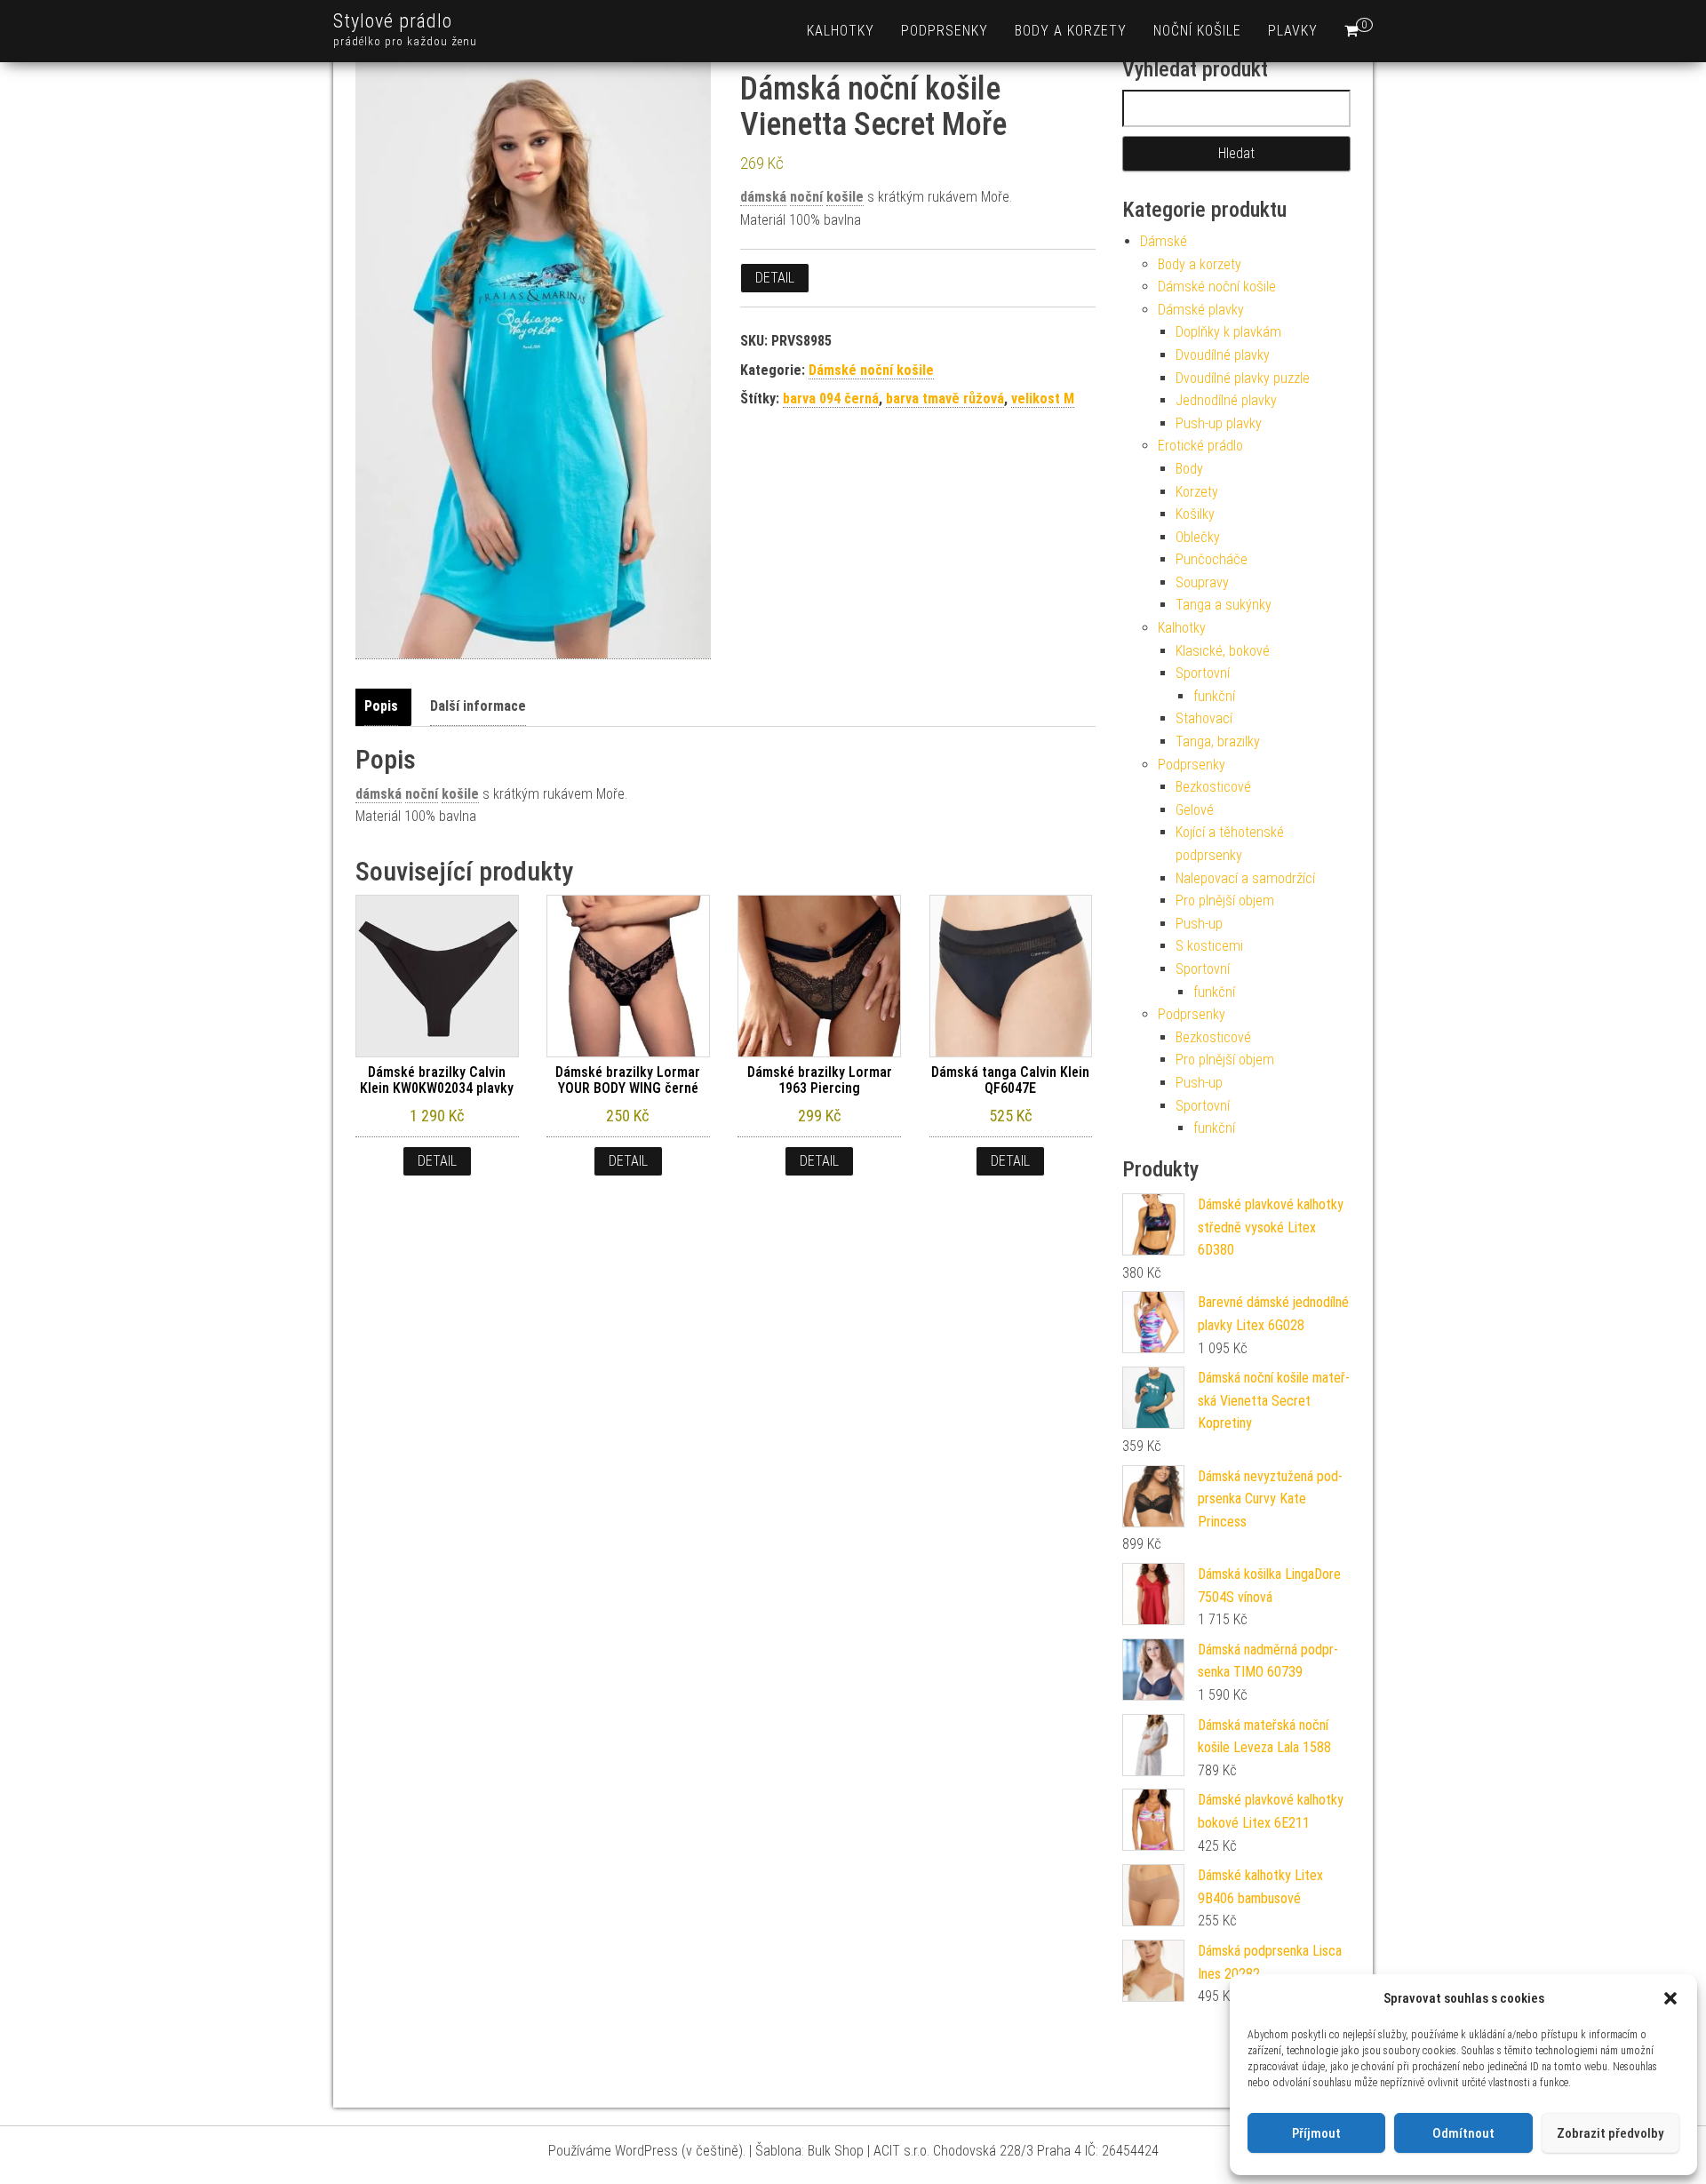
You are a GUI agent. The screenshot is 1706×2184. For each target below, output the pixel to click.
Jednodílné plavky (1226, 400)
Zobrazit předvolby (1610, 2133)
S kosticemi (1209, 946)
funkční (1214, 696)
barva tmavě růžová (945, 399)
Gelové (1195, 810)
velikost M (1043, 399)
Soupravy (1202, 582)
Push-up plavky (1219, 423)
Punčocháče (1212, 559)
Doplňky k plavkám (1228, 332)
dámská (763, 197)
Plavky (1293, 31)
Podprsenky (945, 31)
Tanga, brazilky (1218, 741)
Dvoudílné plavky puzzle (1243, 378)
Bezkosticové (1213, 787)
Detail (775, 278)
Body (1189, 469)
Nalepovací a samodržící (1245, 878)
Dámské (1164, 241)
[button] (1670, 1998)
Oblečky (1198, 537)
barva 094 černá (831, 399)
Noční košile (1197, 31)
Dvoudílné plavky (1223, 355)
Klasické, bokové (1223, 651)
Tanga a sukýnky (1224, 605)
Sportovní (1203, 673)
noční (806, 197)
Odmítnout (1463, 2133)
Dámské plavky (1201, 310)
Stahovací (1204, 718)
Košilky (1195, 514)
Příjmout (1316, 2133)
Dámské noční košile (871, 370)
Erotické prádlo (1200, 446)
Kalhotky (841, 31)
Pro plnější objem (1225, 901)
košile (845, 197)
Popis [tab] (381, 706)
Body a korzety (1071, 31)
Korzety (1197, 492)
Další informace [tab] (478, 706)
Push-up (1199, 924)
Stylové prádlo (393, 21)
